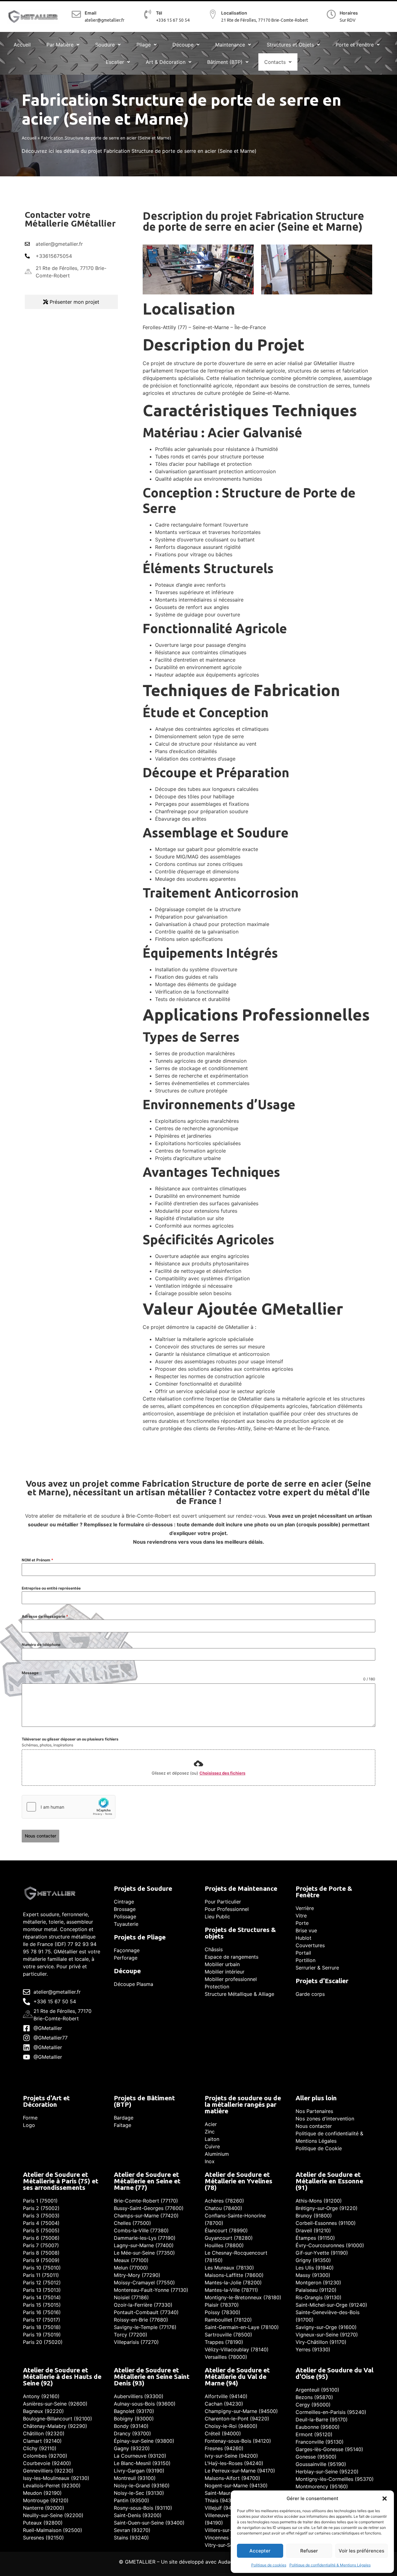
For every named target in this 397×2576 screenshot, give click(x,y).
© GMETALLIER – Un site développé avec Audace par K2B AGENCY (198, 2562)
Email (91, 13)
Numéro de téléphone (41, 1645)
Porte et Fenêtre (355, 45)
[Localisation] (213, 14)
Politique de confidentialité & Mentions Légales (330, 2565)
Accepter (260, 2551)
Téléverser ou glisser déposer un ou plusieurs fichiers (70, 1739)
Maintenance (230, 45)
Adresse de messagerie (45, 1616)
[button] (385, 2499)
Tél (159, 13)
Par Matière (60, 45)
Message (30, 1673)
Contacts (275, 62)
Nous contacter (40, 1836)
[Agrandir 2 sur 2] (364, 253)
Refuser (309, 2551)
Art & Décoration (166, 62)
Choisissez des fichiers (222, 1773)
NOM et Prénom (38, 1560)
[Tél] (148, 15)
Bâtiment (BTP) (225, 62)
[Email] (76, 15)
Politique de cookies (269, 2565)
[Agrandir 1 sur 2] (246, 253)
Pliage (144, 45)
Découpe (183, 45)
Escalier (115, 62)
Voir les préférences (361, 2551)
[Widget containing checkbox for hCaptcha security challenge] (69, 1807)
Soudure (105, 45)
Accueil (22, 45)
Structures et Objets (290, 45)
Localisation (234, 13)
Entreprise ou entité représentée (51, 1588)
